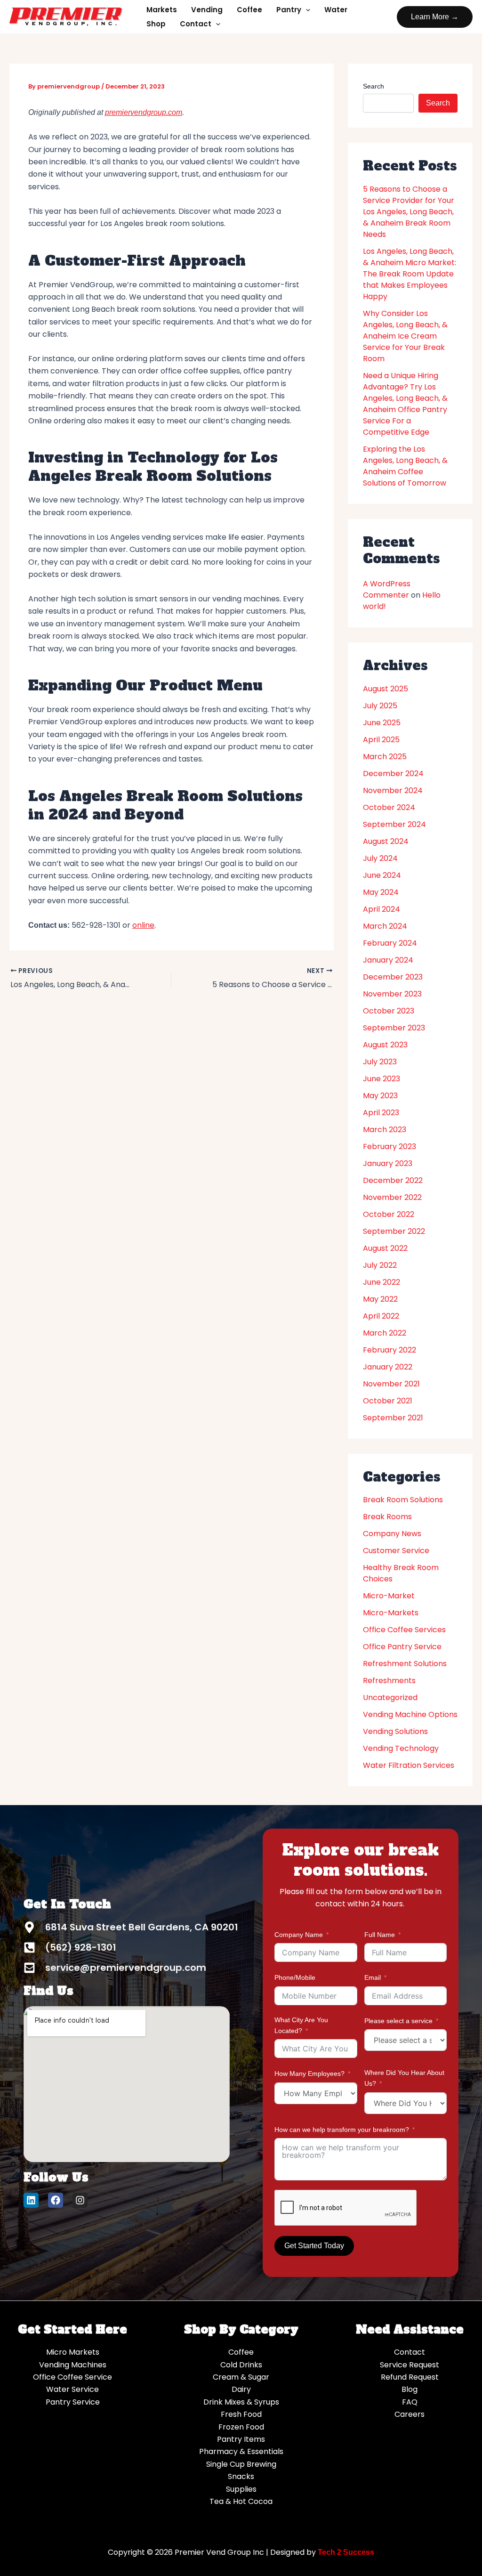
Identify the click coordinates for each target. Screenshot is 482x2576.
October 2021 (388, 1401)
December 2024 (393, 774)
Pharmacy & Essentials (241, 2451)
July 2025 (380, 706)
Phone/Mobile (295, 1977)
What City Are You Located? (301, 2025)
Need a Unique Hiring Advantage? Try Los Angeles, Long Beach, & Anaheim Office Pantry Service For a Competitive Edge (405, 404)
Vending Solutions (395, 1731)
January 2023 (388, 1163)
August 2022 (385, 1248)
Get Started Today (314, 2246)
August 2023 (385, 1045)
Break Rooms (387, 1517)
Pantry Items (241, 2439)
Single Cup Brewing (241, 2464)
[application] (306, 10)
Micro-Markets (391, 1613)
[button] (435, 17)
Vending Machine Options (410, 1714)
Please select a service (398, 2021)
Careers (410, 2414)
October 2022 (389, 1214)
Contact (196, 24)
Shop (156, 24)
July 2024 (380, 858)
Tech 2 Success (346, 2552)
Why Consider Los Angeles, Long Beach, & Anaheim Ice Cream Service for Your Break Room (405, 336)
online (143, 925)
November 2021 (391, 1384)
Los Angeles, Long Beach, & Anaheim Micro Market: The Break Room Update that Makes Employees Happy (410, 274)
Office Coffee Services (404, 1630)
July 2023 (380, 1062)
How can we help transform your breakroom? (342, 2130)
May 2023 (380, 1096)
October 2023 (389, 1011)
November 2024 (393, 790)
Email (373, 1977)
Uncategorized (390, 1697)
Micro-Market (389, 1596)
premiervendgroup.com (144, 112)
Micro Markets (73, 2352)
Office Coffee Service (72, 2377)
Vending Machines (73, 2365)
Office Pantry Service (402, 1647)
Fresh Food (241, 2414)
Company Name (299, 1935)
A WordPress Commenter (387, 589)
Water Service (72, 2389)
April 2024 (382, 909)
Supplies (241, 2489)
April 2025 (381, 740)
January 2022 (388, 1367)
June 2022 (382, 1282)
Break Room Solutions (403, 1500)
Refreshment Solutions (405, 1664)
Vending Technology (401, 1748)
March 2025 (385, 757)
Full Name (380, 1935)
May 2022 (380, 1299)
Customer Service (396, 1551)
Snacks (241, 2476)
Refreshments (389, 1681)
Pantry (289, 10)
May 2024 (381, 892)
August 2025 (386, 689)
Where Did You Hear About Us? (404, 2078)
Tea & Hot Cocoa (241, 2501)
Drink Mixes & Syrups (241, 2402)
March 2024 (385, 926)
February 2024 (390, 943)
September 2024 (394, 824)
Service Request (410, 2365)
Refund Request (410, 2377)
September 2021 (393, 1418)
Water (336, 10)
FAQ (410, 2402)
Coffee (249, 10)
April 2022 (381, 1316)
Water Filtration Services (409, 1765)
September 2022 (394, 1231)
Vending (207, 10)
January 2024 (388, 960)
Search (374, 86)
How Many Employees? (309, 2074)
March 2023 (385, 1130)
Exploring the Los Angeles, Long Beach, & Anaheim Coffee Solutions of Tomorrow (405, 466)
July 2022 (380, 1265)
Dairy (241, 2389)
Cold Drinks (241, 2365)
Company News (392, 1534)
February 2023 (390, 1146)
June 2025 (382, 723)
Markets (162, 10)
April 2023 (381, 1113)
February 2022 (390, 1350)
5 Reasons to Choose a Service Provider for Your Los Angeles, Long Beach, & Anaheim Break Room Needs (409, 212)
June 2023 (382, 1079)
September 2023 (394, 1028)
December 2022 (393, 1180)
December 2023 (393, 977)
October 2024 (389, 807)
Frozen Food (241, 2427)
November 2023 (392, 994)
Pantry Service (73, 2402)
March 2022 (385, 1333)
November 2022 (392, 1197)
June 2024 (382, 875)
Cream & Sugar (241, 2377)
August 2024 (386, 841)
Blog (410, 2389)
